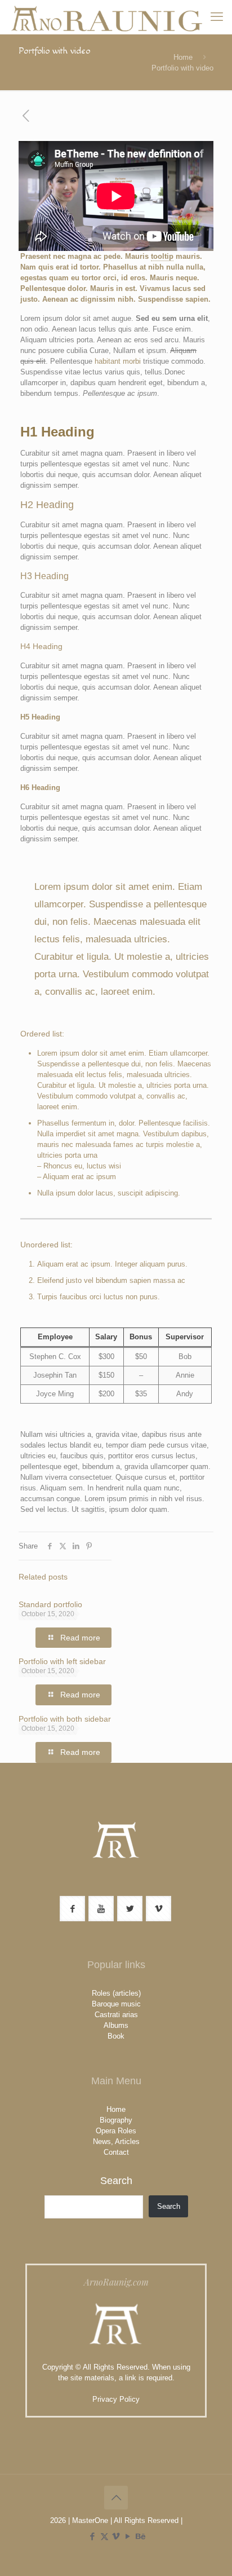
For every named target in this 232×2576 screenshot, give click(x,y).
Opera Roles (116, 2131)
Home (183, 57)
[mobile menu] (217, 17)
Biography (116, 2120)
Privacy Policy (116, 2399)
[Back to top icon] (116, 2498)
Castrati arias (116, 2015)
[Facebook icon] (93, 2536)
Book (116, 2036)
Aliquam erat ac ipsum (79, 1177)
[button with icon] (72, 1909)
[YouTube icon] (128, 2536)
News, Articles (116, 2141)
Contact (116, 2152)
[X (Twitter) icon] (104, 2536)
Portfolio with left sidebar (62, 1661)
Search (116, 2181)
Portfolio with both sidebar (65, 1719)
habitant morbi (118, 361)
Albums (116, 2025)
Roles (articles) (116, 1993)
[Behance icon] (140, 2536)
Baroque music (116, 2004)
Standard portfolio (50, 1604)
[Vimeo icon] (116, 2536)
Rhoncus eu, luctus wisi (82, 1166)
